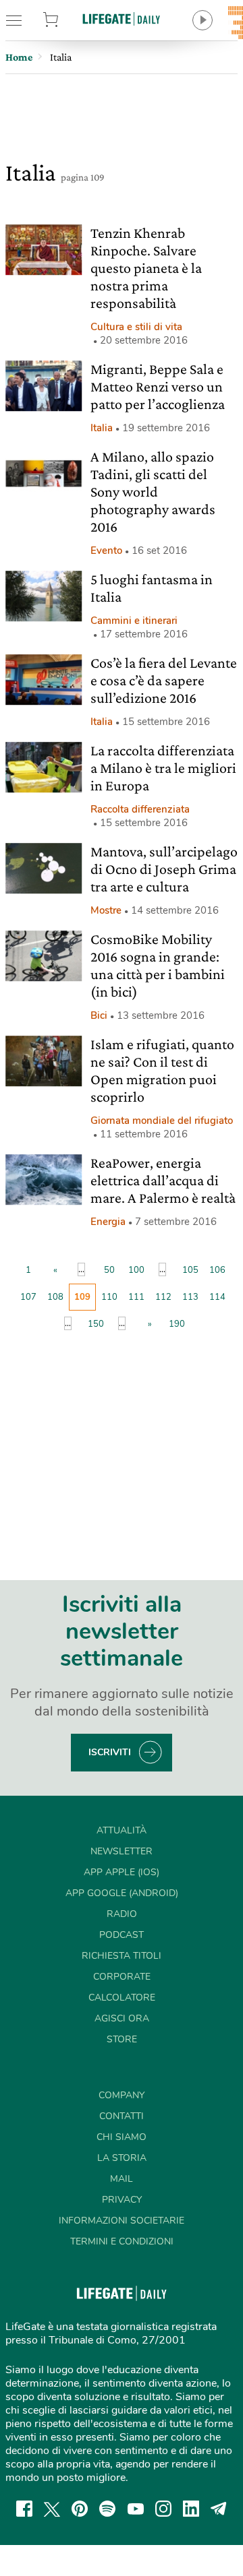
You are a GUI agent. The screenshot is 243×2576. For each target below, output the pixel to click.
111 (136, 1297)
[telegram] (219, 2509)
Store (66, 20)
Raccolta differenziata (140, 809)
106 (217, 1270)
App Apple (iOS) (122, 1872)
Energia (108, 1222)
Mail (122, 2179)
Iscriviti (110, 1752)
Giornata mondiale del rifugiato (162, 1121)
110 (109, 1297)
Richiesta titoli (122, 1956)
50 (109, 1270)
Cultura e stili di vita (136, 327)
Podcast (122, 1935)
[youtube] (136, 2509)
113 (190, 1297)
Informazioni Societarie (122, 2221)
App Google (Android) (122, 1893)
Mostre (106, 910)
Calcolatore (122, 1998)
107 (28, 1297)
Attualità (122, 1830)
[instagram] (163, 2509)
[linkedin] (191, 2509)
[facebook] (24, 2509)
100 (136, 1270)
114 (217, 1297)
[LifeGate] (122, 19)
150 (96, 1324)
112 (163, 1297)
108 (55, 1297)
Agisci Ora (122, 2018)
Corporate (122, 1977)
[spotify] (107, 2509)
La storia (122, 2158)
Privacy (122, 2200)
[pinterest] (80, 2509)
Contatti (122, 2116)
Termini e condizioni (122, 2241)
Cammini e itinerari (134, 621)
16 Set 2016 (159, 551)
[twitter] (52, 2509)
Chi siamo (122, 2137)
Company (122, 2095)
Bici (99, 1015)
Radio (122, 1914)
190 (177, 1324)
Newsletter (122, 1851)
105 (190, 1270)
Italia (102, 428)
